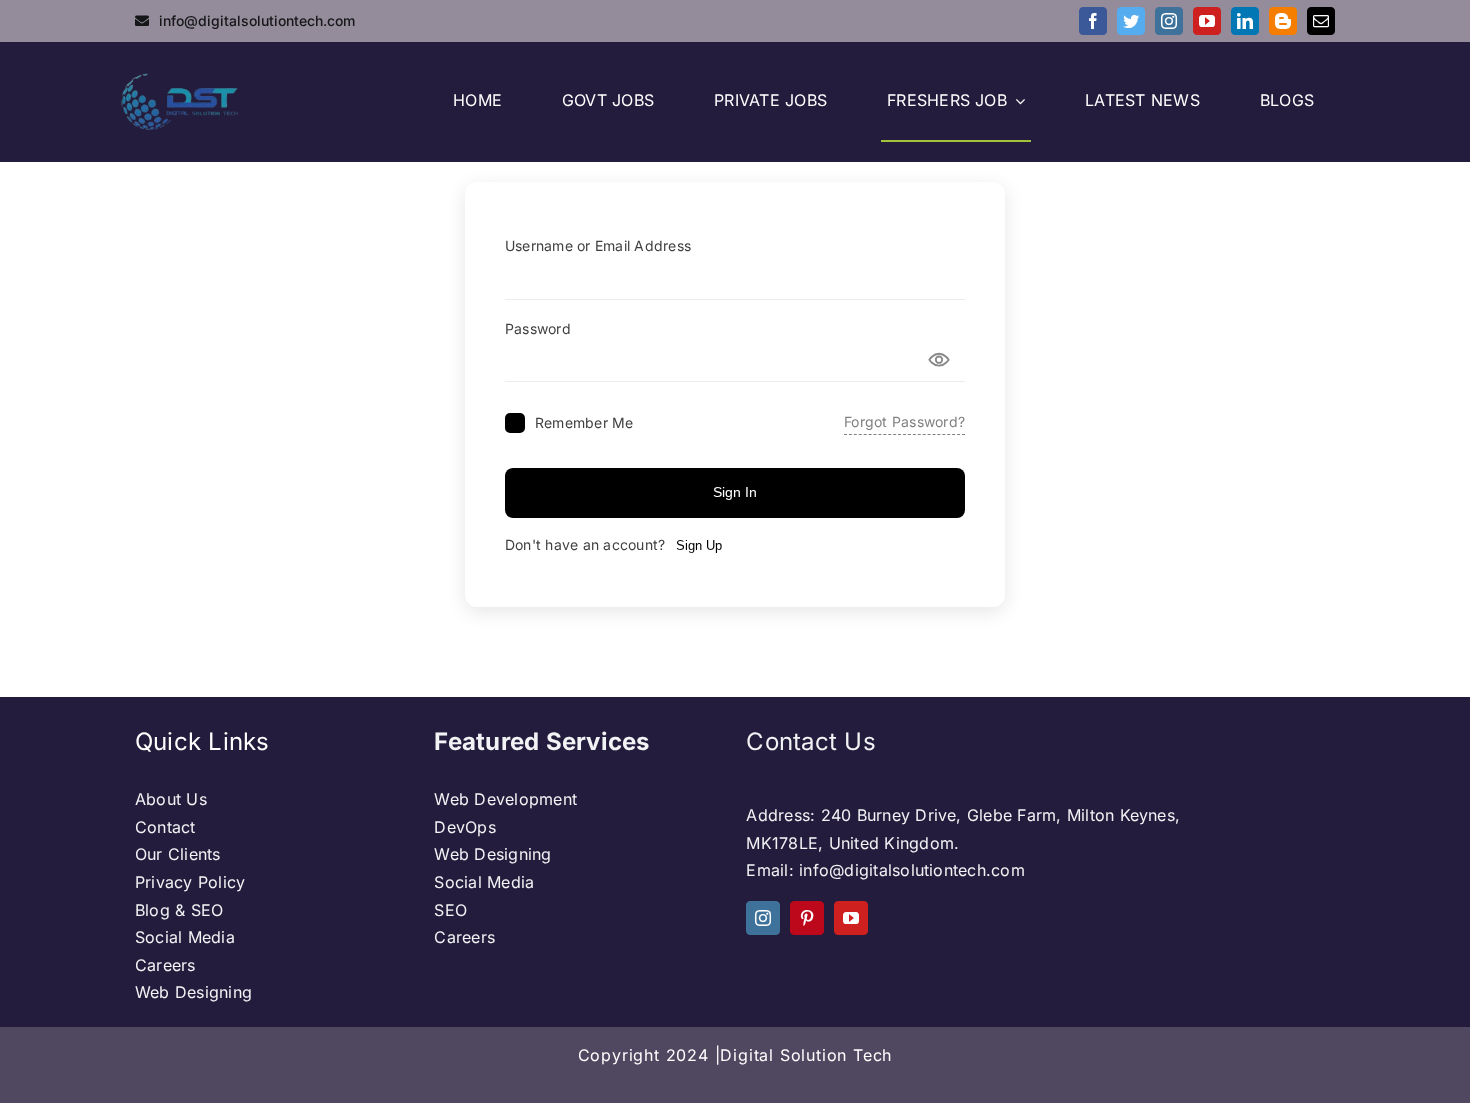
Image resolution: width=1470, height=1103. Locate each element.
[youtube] (1207, 21)
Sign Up (699, 545)
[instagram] (1169, 21)
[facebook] (1093, 21)
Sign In (735, 492)
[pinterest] (807, 918)
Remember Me (584, 422)
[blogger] (1283, 21)
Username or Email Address (598, 245)
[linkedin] (1245, 21)
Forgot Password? (904, 421)
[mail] (1321, 21)
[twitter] (1131, 21)
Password (538, 328)
